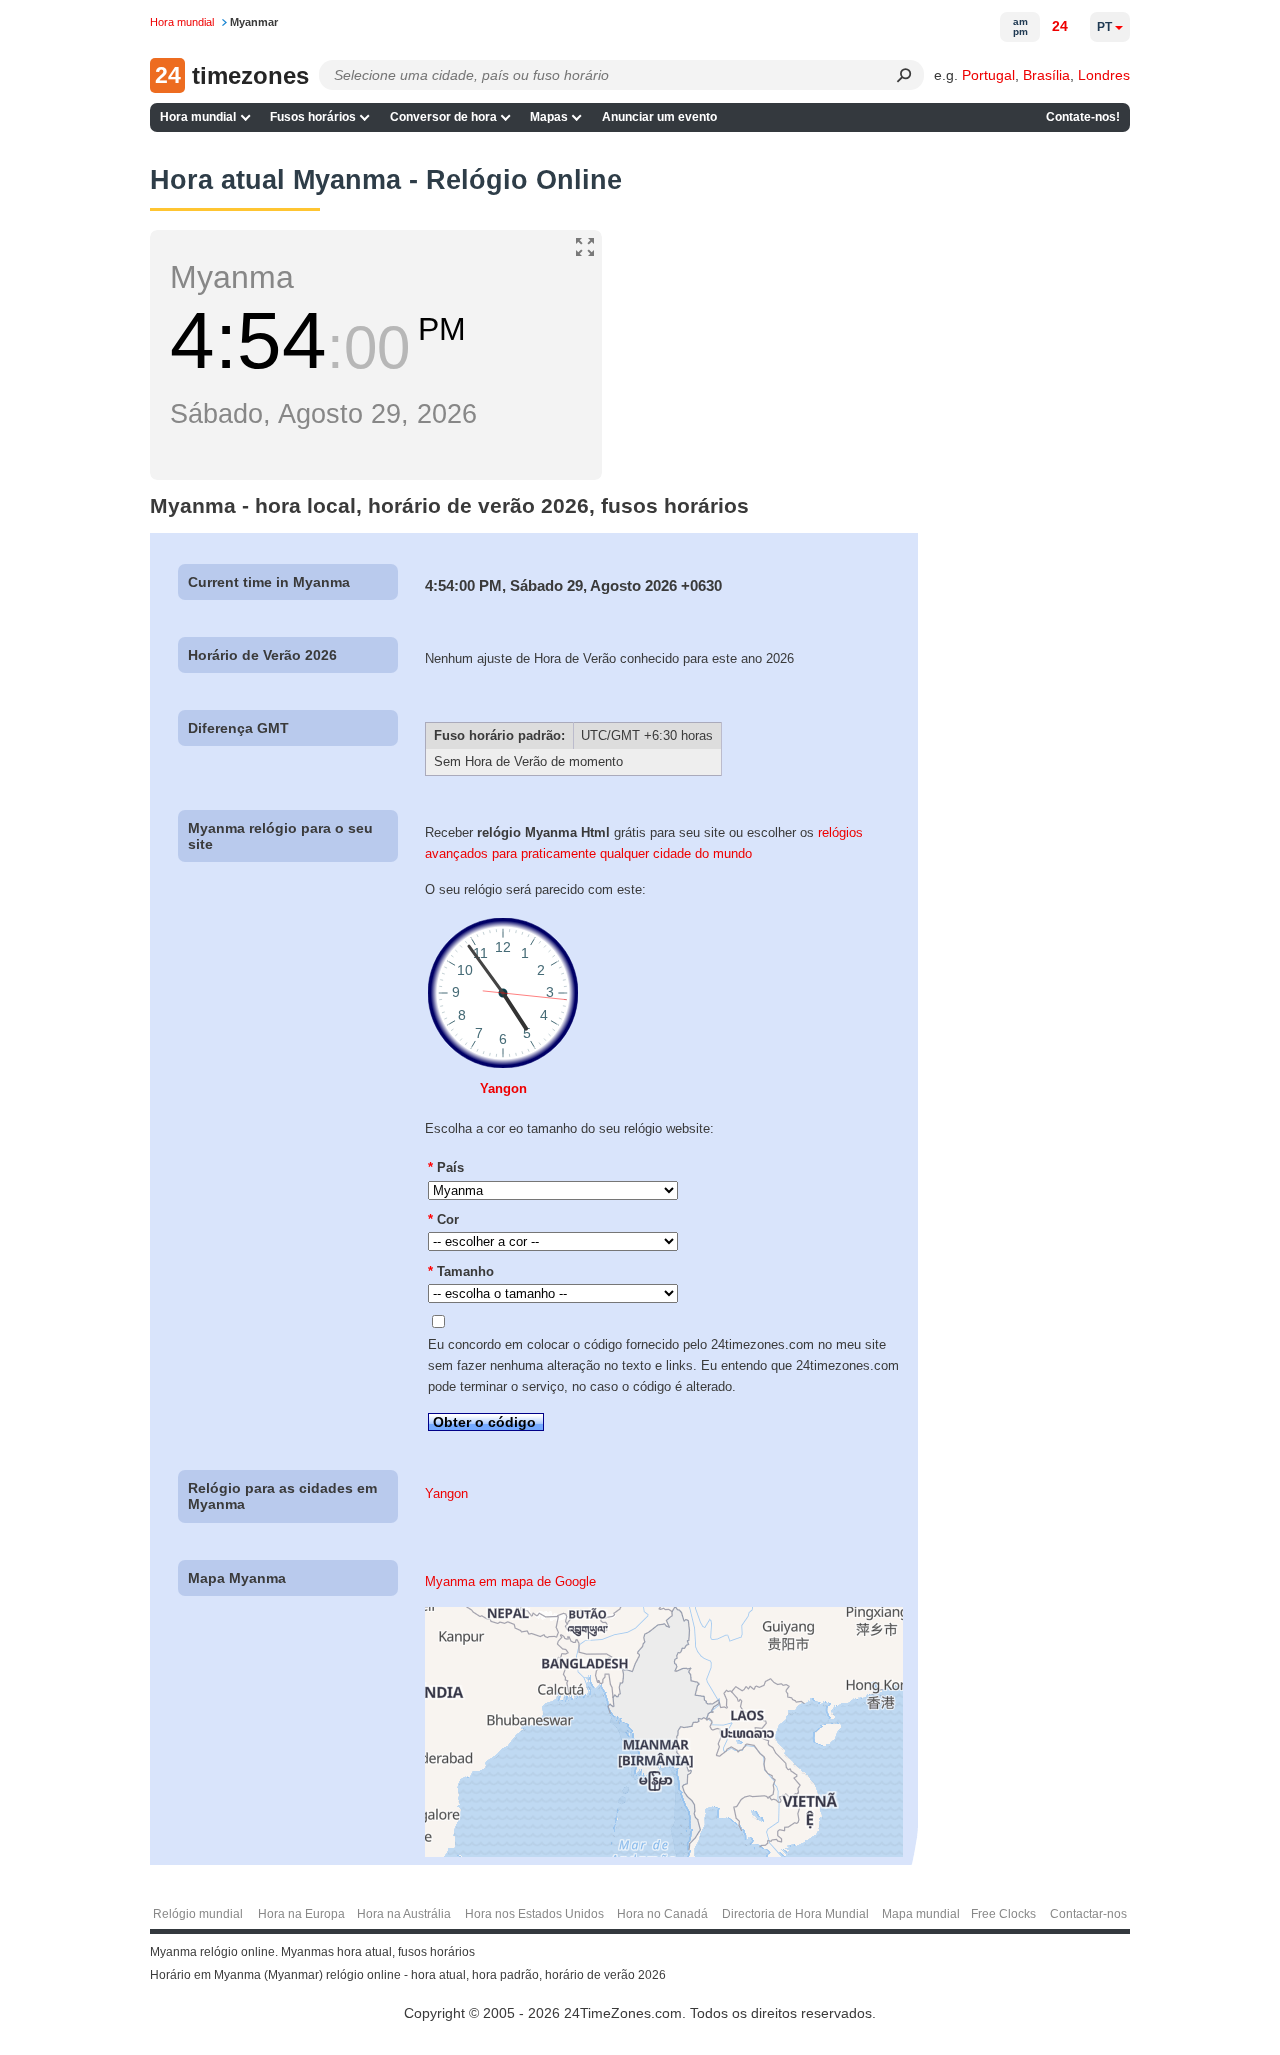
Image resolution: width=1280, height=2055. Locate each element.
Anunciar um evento (659, 117)
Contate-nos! (1083, 117)
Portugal (988, 75)
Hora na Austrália (404, 1914)
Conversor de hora (443, 117)
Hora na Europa (301, 1914)
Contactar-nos (1088, 1914)
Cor (443, 1219)
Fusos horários (313, 117)
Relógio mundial (198, 1914)
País (446, 1167)
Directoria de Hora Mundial (795, 1914)
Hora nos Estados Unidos (534, 1914)
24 (1060, 26)
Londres (1104, 75)
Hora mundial (198, 117)
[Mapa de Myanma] (664, 1852)
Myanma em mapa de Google (510, 1581)
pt (1104, 27)
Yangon (503, 1088)
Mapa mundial (921, 1914)
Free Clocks (1003, 1914)
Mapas (549, 117)
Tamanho (461, 1271)
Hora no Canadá (662, 1914)
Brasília (1046, 75)
